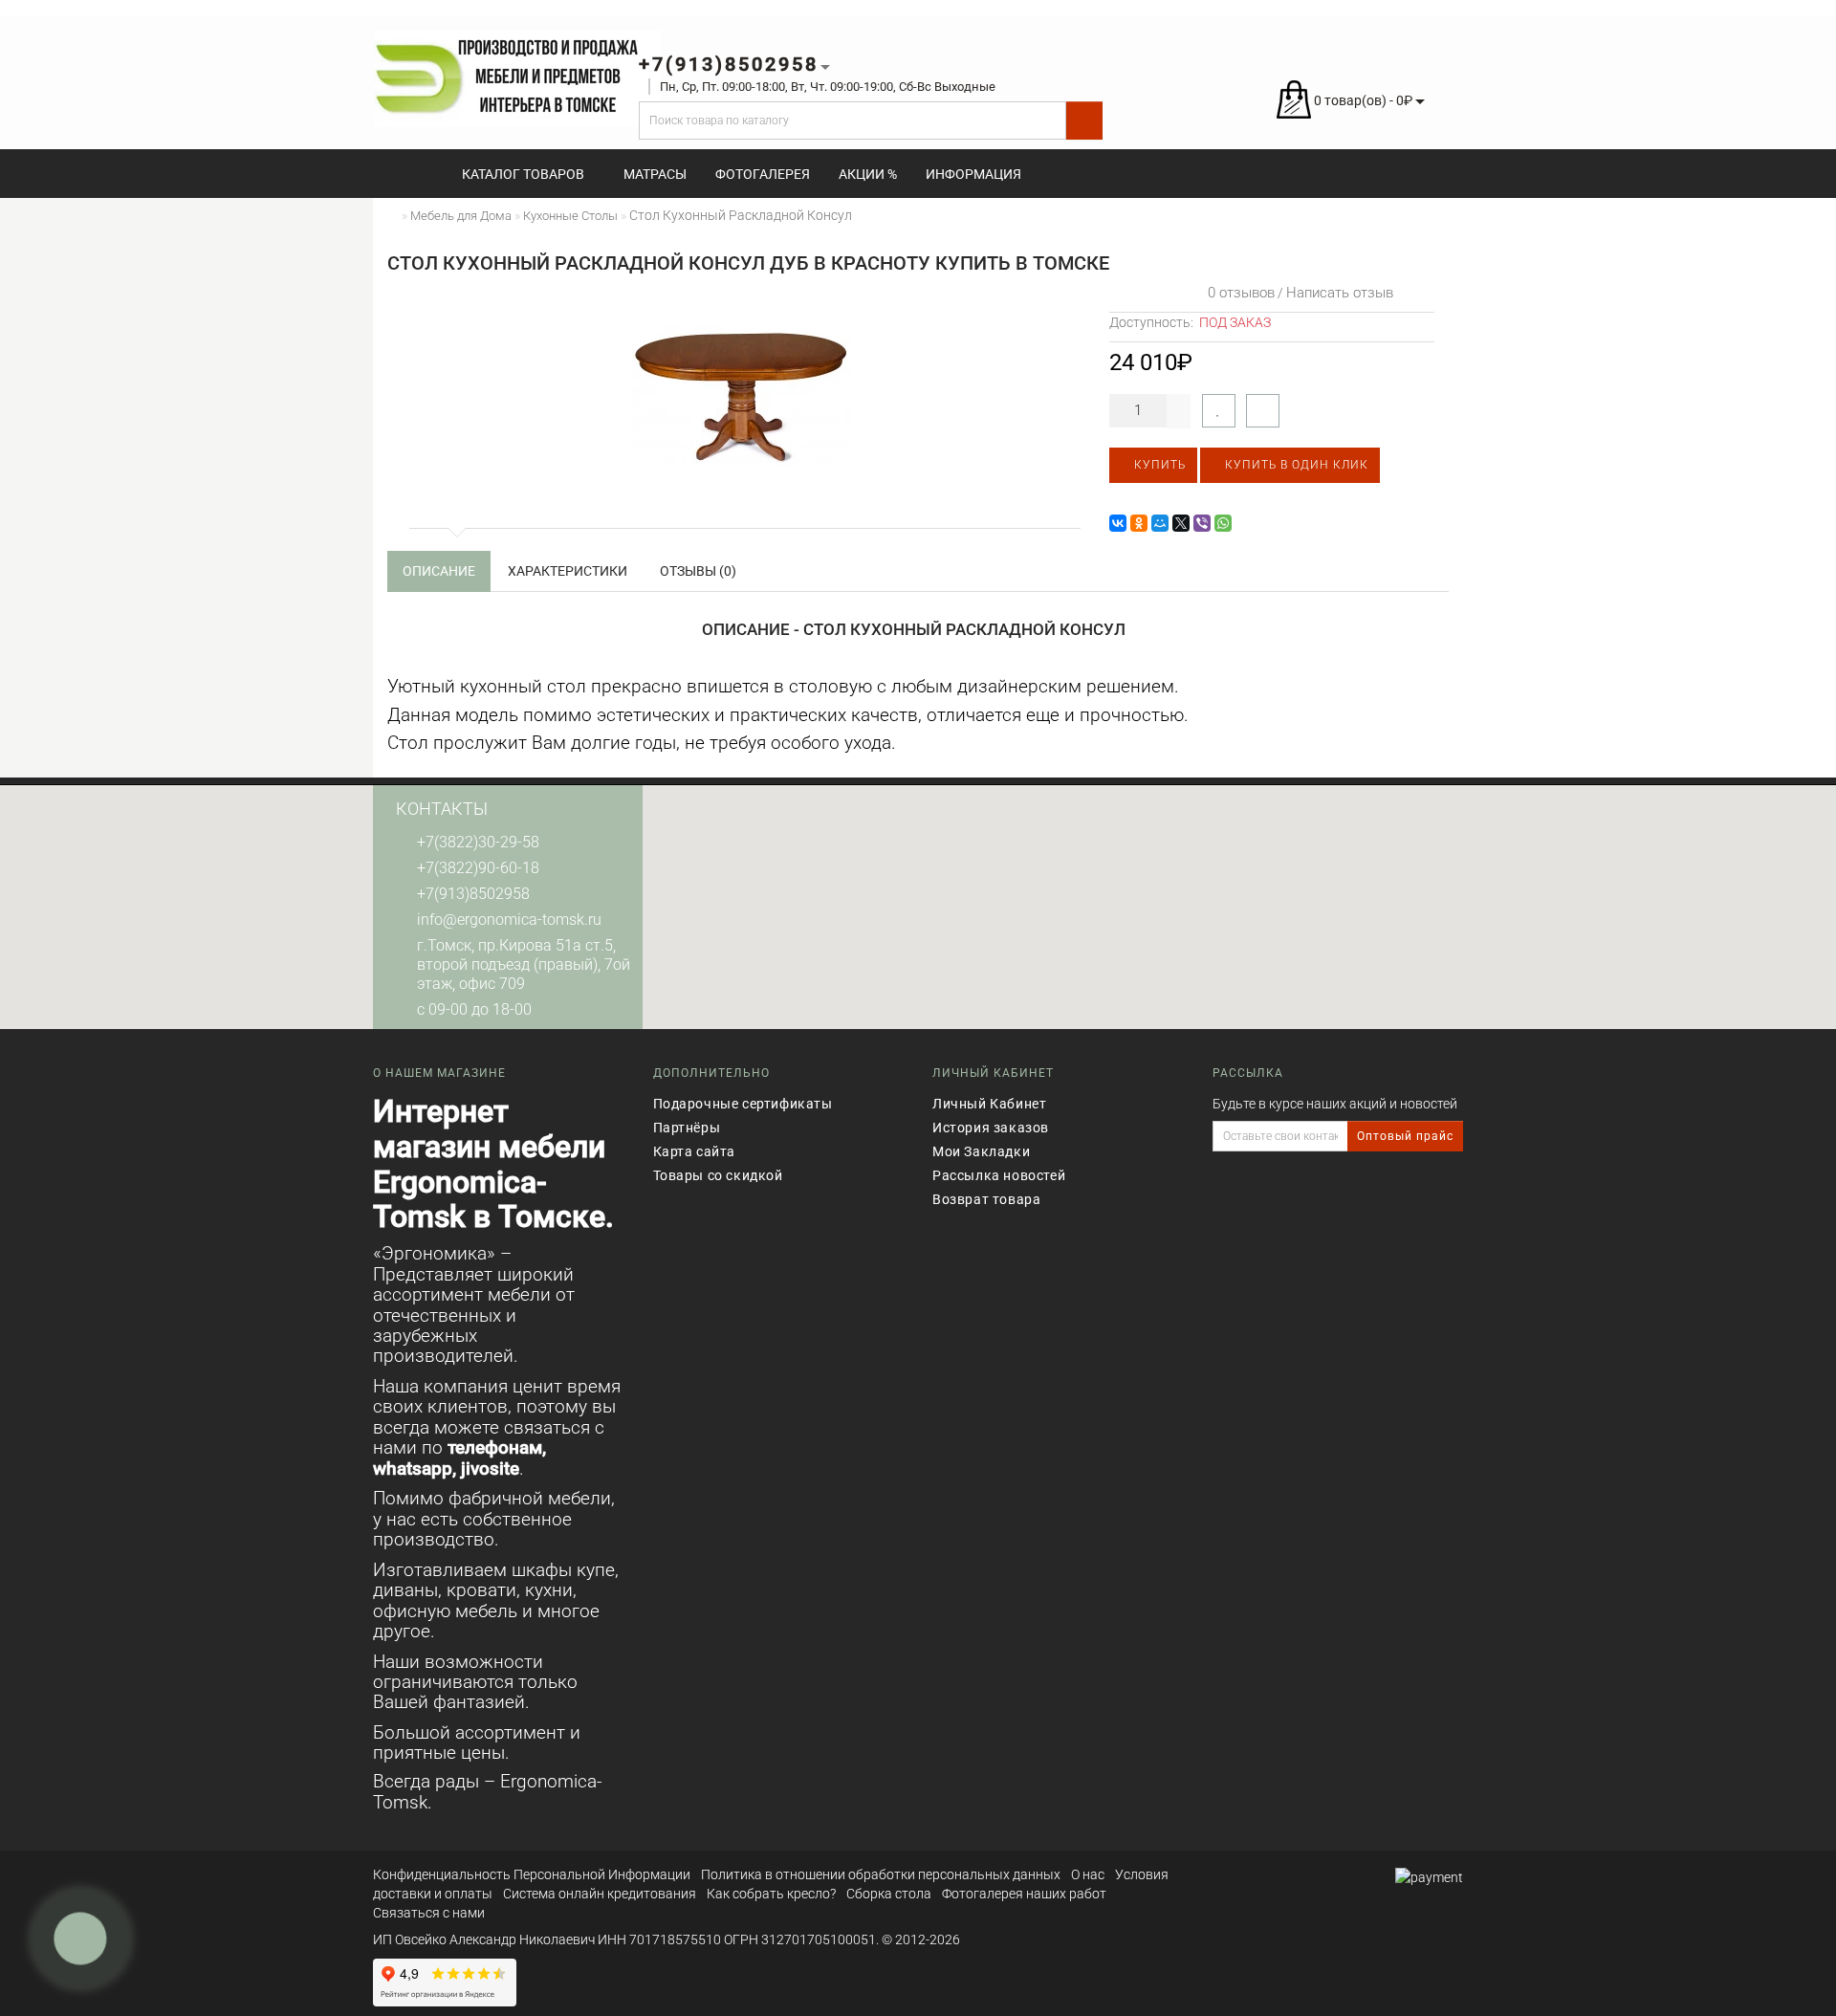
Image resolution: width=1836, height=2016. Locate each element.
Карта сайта (695, 1151)
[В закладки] (1219, 411)
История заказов (991, 1128)
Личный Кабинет (989, 1104)
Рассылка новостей (999, 1175)
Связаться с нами (429, 1913)
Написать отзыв (1340, 293)
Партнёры (687, 1128)
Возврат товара (986, 1199)
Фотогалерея (763, 174)
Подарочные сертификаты (743, 1104)
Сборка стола (889, 1894)
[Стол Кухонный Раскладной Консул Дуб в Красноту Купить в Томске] (741, 396)
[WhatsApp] (1223, 523)
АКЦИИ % (868, 174)
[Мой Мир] (1160, 523)
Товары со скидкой (718, 1175)
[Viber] (1202, 523)
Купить (1158, 465)
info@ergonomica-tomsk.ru (509, 920)
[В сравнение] (1263, 411)
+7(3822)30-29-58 (478, 842)
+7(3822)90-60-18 (478, 868)
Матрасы (655, 174)
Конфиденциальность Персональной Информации (532, 1874)
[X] (1181, 523)
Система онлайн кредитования (600, 1894)
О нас (1088, 1874)
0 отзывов (1237, 293)
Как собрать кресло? (771, 1894)
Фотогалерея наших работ (1024, 1894)
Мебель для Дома (461, 216)
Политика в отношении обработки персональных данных (881, 1874)
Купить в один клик (1295, 465)
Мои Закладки (981, 1151)
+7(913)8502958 (473, 894)
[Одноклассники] (1139, 523)
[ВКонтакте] (1118, 523)
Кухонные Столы (570, 216)
